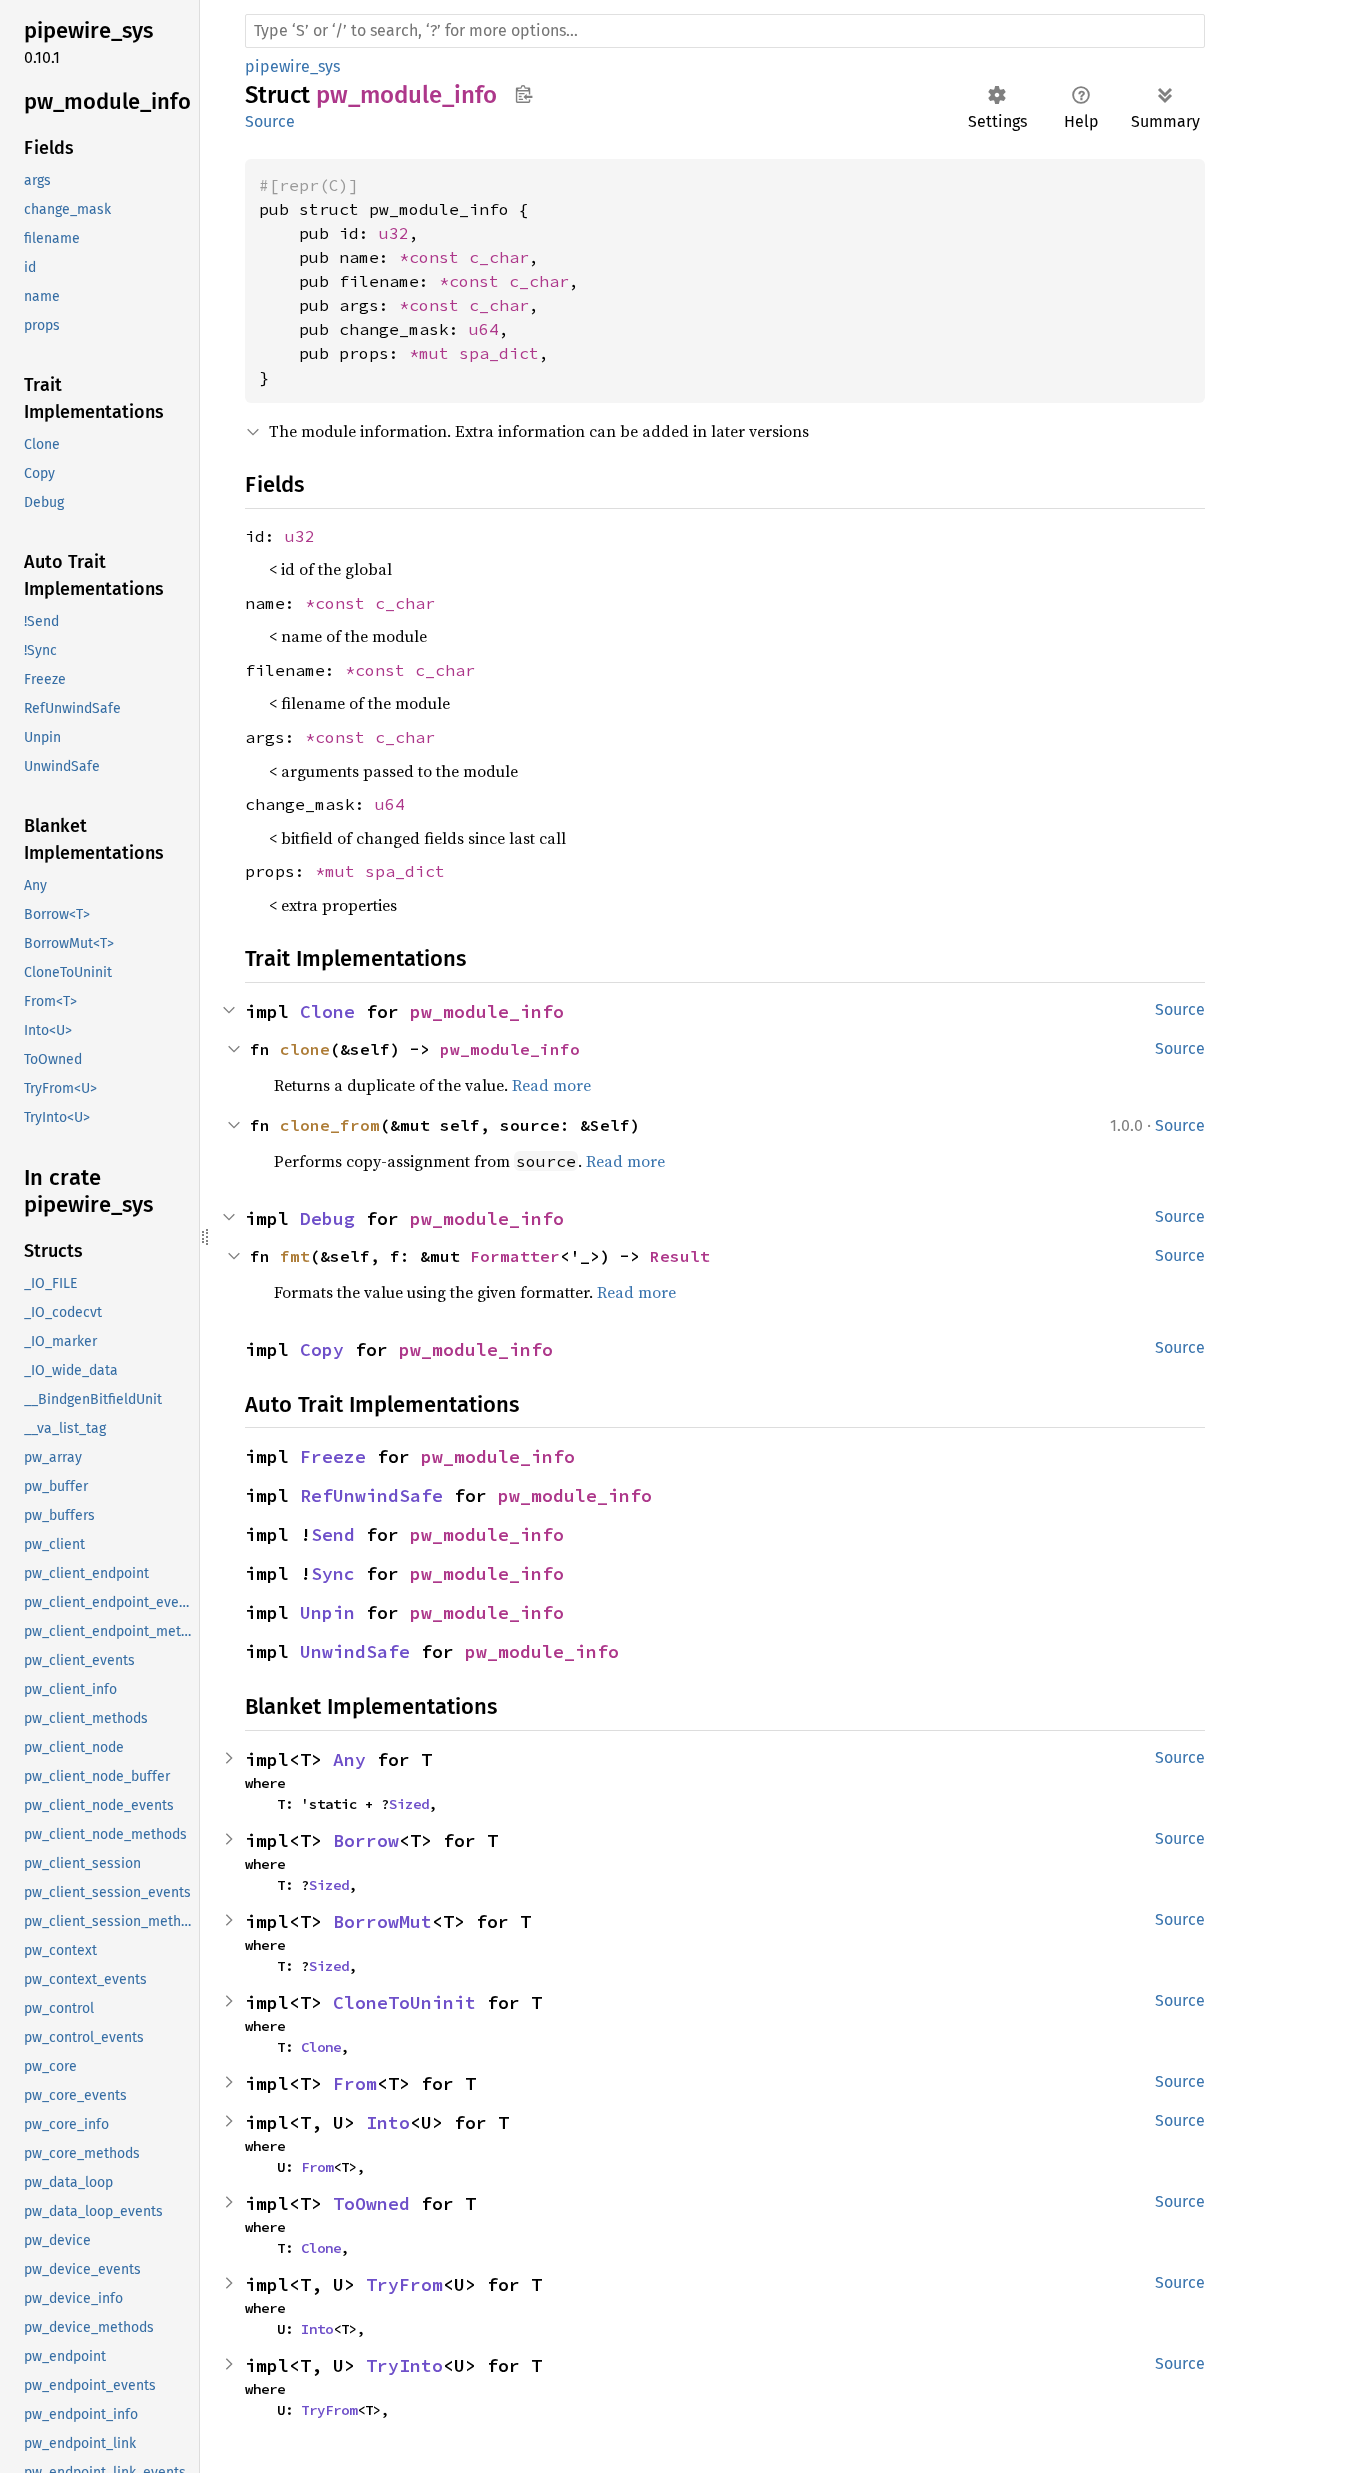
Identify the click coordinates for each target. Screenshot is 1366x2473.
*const (434, 257)
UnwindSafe (355, 1651)
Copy (322, 1349)
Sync (333, 1573)
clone (305, 1049)
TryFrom (404, 2284)
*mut (434, 353)
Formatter (515, 1256)
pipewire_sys (292, 66)
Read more (551, 1085)
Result (680, 1256)
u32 (394, 233)
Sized (409, 1804)
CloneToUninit (404, 2002)
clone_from (330, 1125)
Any (349, 1759)
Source (270, 121)
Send (333, 1534)
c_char (499, 257)
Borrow (366, 1840)
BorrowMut (382, 1921)
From (355, 2083)
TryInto (404, 2365)
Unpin (327, 1612)
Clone (327, 1011)
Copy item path (523, 94)
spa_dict (499, 353)
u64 (484, 329)
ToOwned (371, 2203)
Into (388, 2122)
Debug (327, 1218)
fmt (295, 1256)
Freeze (333, 1456)
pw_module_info (487, 1011)
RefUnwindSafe (371, 1495)
